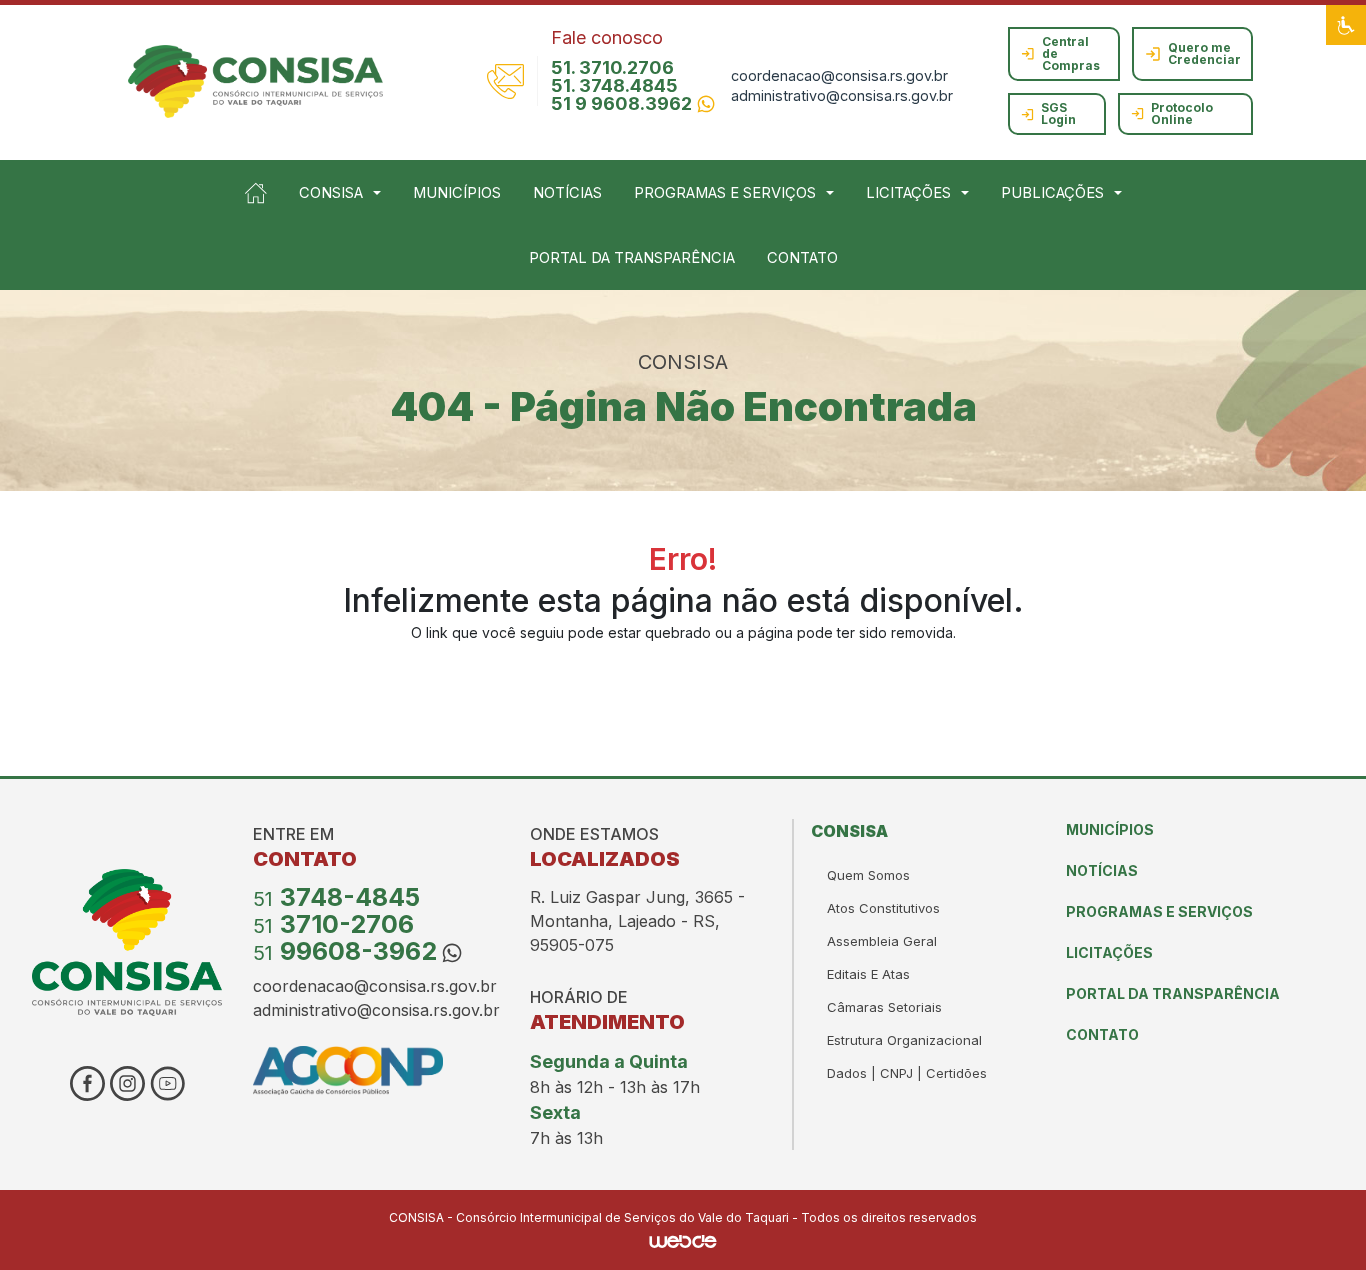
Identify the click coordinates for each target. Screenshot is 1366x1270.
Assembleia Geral (882, 941)
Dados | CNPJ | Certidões (907, 1073)
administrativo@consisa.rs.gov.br (842, 95)
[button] (1346, 25)
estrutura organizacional (904, 1040)
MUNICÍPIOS (457, 193)
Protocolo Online (1182, 113)
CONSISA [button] (331, 193)
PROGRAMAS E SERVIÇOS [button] (725, 193)
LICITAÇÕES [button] (908, 193)
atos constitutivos (883, 908)
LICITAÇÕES (1109, 952)
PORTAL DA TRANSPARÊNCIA (632, 258)
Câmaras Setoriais (884, 1007)
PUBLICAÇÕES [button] (1052, 193)
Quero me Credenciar (1204, 53)
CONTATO (802, 258)
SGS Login (1058, 113)
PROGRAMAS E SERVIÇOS (1159, 911)
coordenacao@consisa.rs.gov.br (839, 75)
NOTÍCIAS (567, 193)
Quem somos (868, 875)
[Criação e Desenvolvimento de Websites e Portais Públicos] (683, 1239)
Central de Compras (1071, 53)
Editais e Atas (868, 974)
